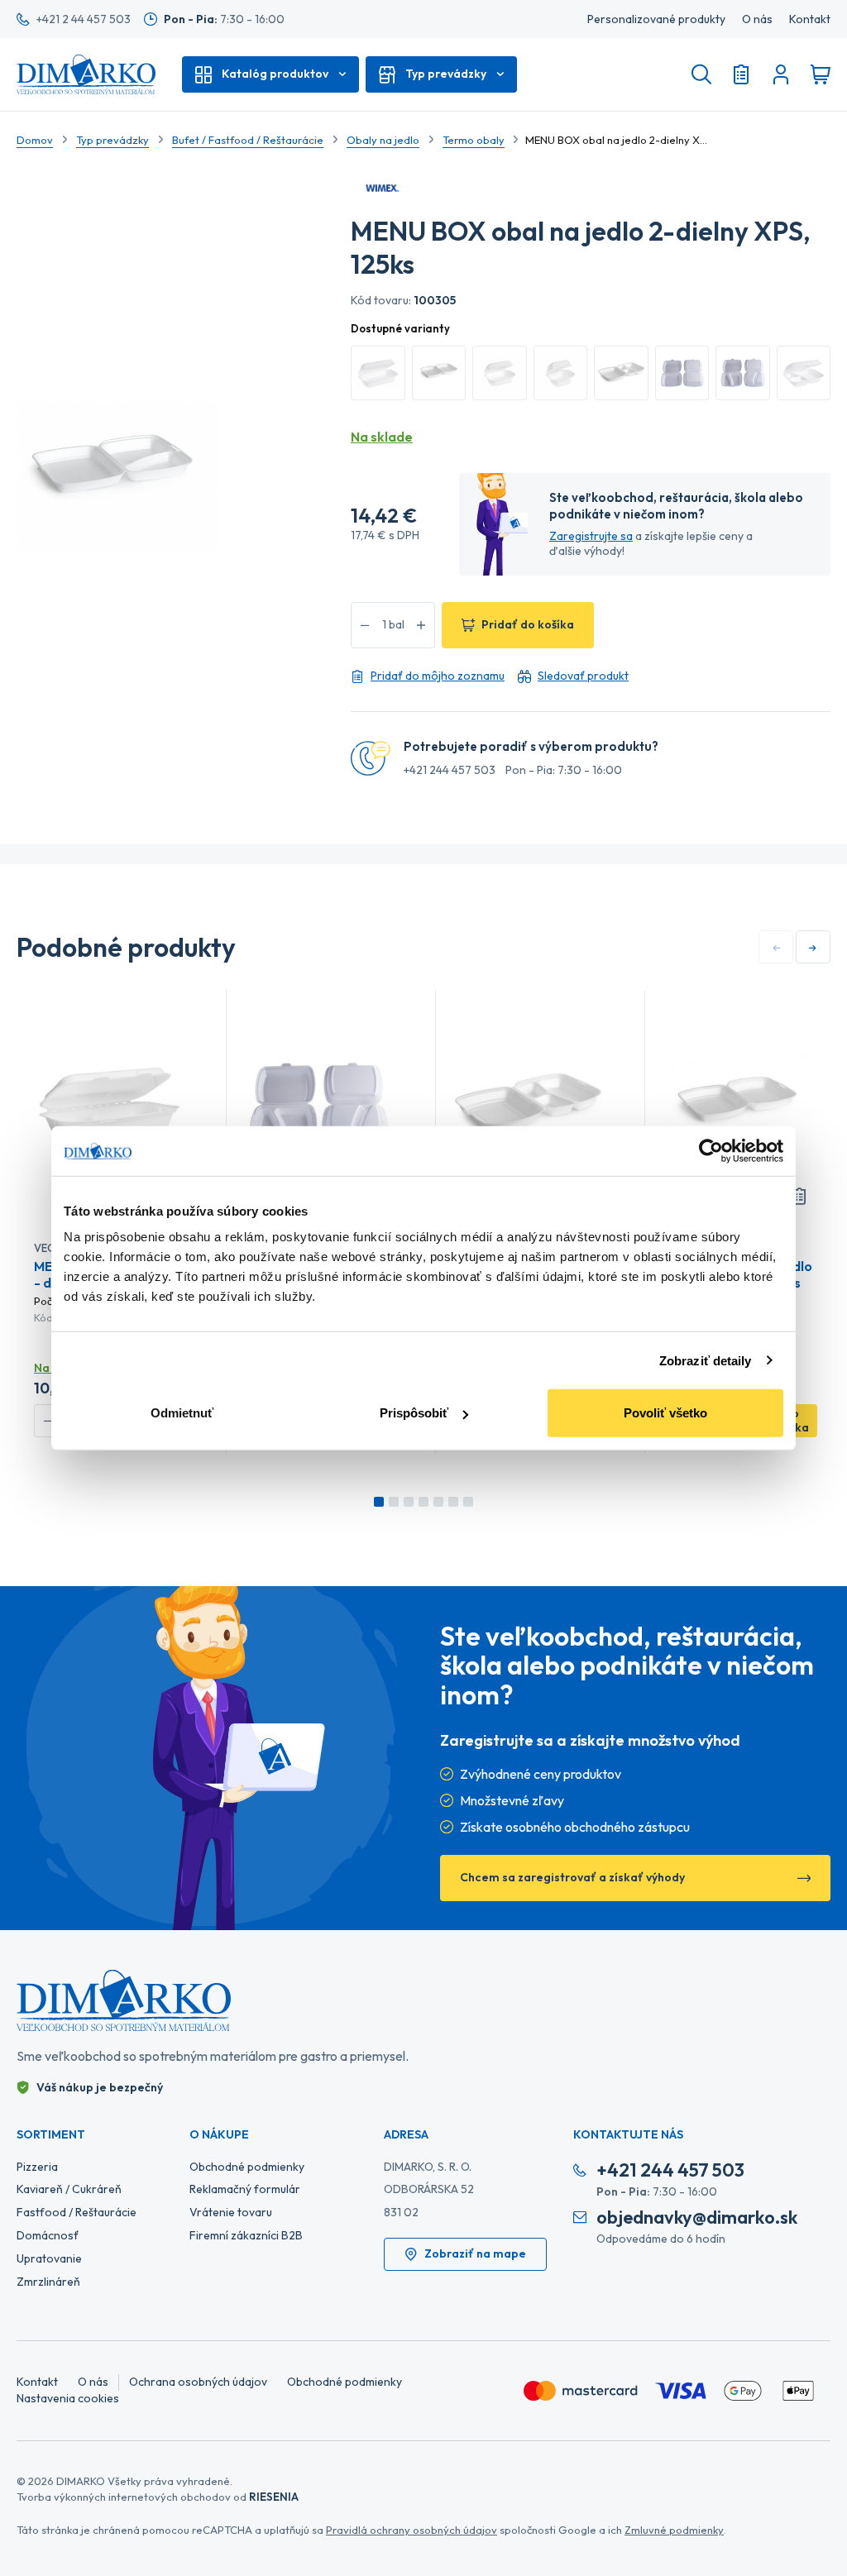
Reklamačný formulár (245, 2189)
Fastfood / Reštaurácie (77, 2212)
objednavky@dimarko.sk (697, 2218)
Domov (35, 140)
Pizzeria (37, 2167)
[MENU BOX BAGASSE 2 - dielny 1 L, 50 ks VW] (109, 1106)
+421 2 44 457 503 (84, 19)
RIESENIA (274, 2497)
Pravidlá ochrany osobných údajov (412, 2530)
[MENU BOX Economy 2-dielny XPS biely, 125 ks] (318, 1106)
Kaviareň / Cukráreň (69, 2189)
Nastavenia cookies (68, 2398)
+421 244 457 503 (450, 770)
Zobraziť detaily (706, 1360)
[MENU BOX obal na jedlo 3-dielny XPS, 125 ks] (528, 1106)
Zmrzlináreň (48, 2282)
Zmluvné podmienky (674, 2530)
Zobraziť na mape (475, 2253)
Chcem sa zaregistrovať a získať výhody (572, 1877)
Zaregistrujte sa (591, 536)
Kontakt (810, 19)
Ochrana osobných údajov (198, 2382)
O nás (757, 19)
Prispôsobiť (414, 1413)
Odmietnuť (182, 1413)
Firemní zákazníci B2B (246, 2235)
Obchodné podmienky (247, 2167)
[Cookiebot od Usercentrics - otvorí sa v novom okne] (711, 1150)
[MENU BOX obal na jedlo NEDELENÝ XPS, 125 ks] (737, 1106)
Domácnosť (48, 2235)
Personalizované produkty (656, 19)
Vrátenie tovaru (231, 2212)
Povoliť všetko (665, 1413)
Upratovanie (49, 2258)
